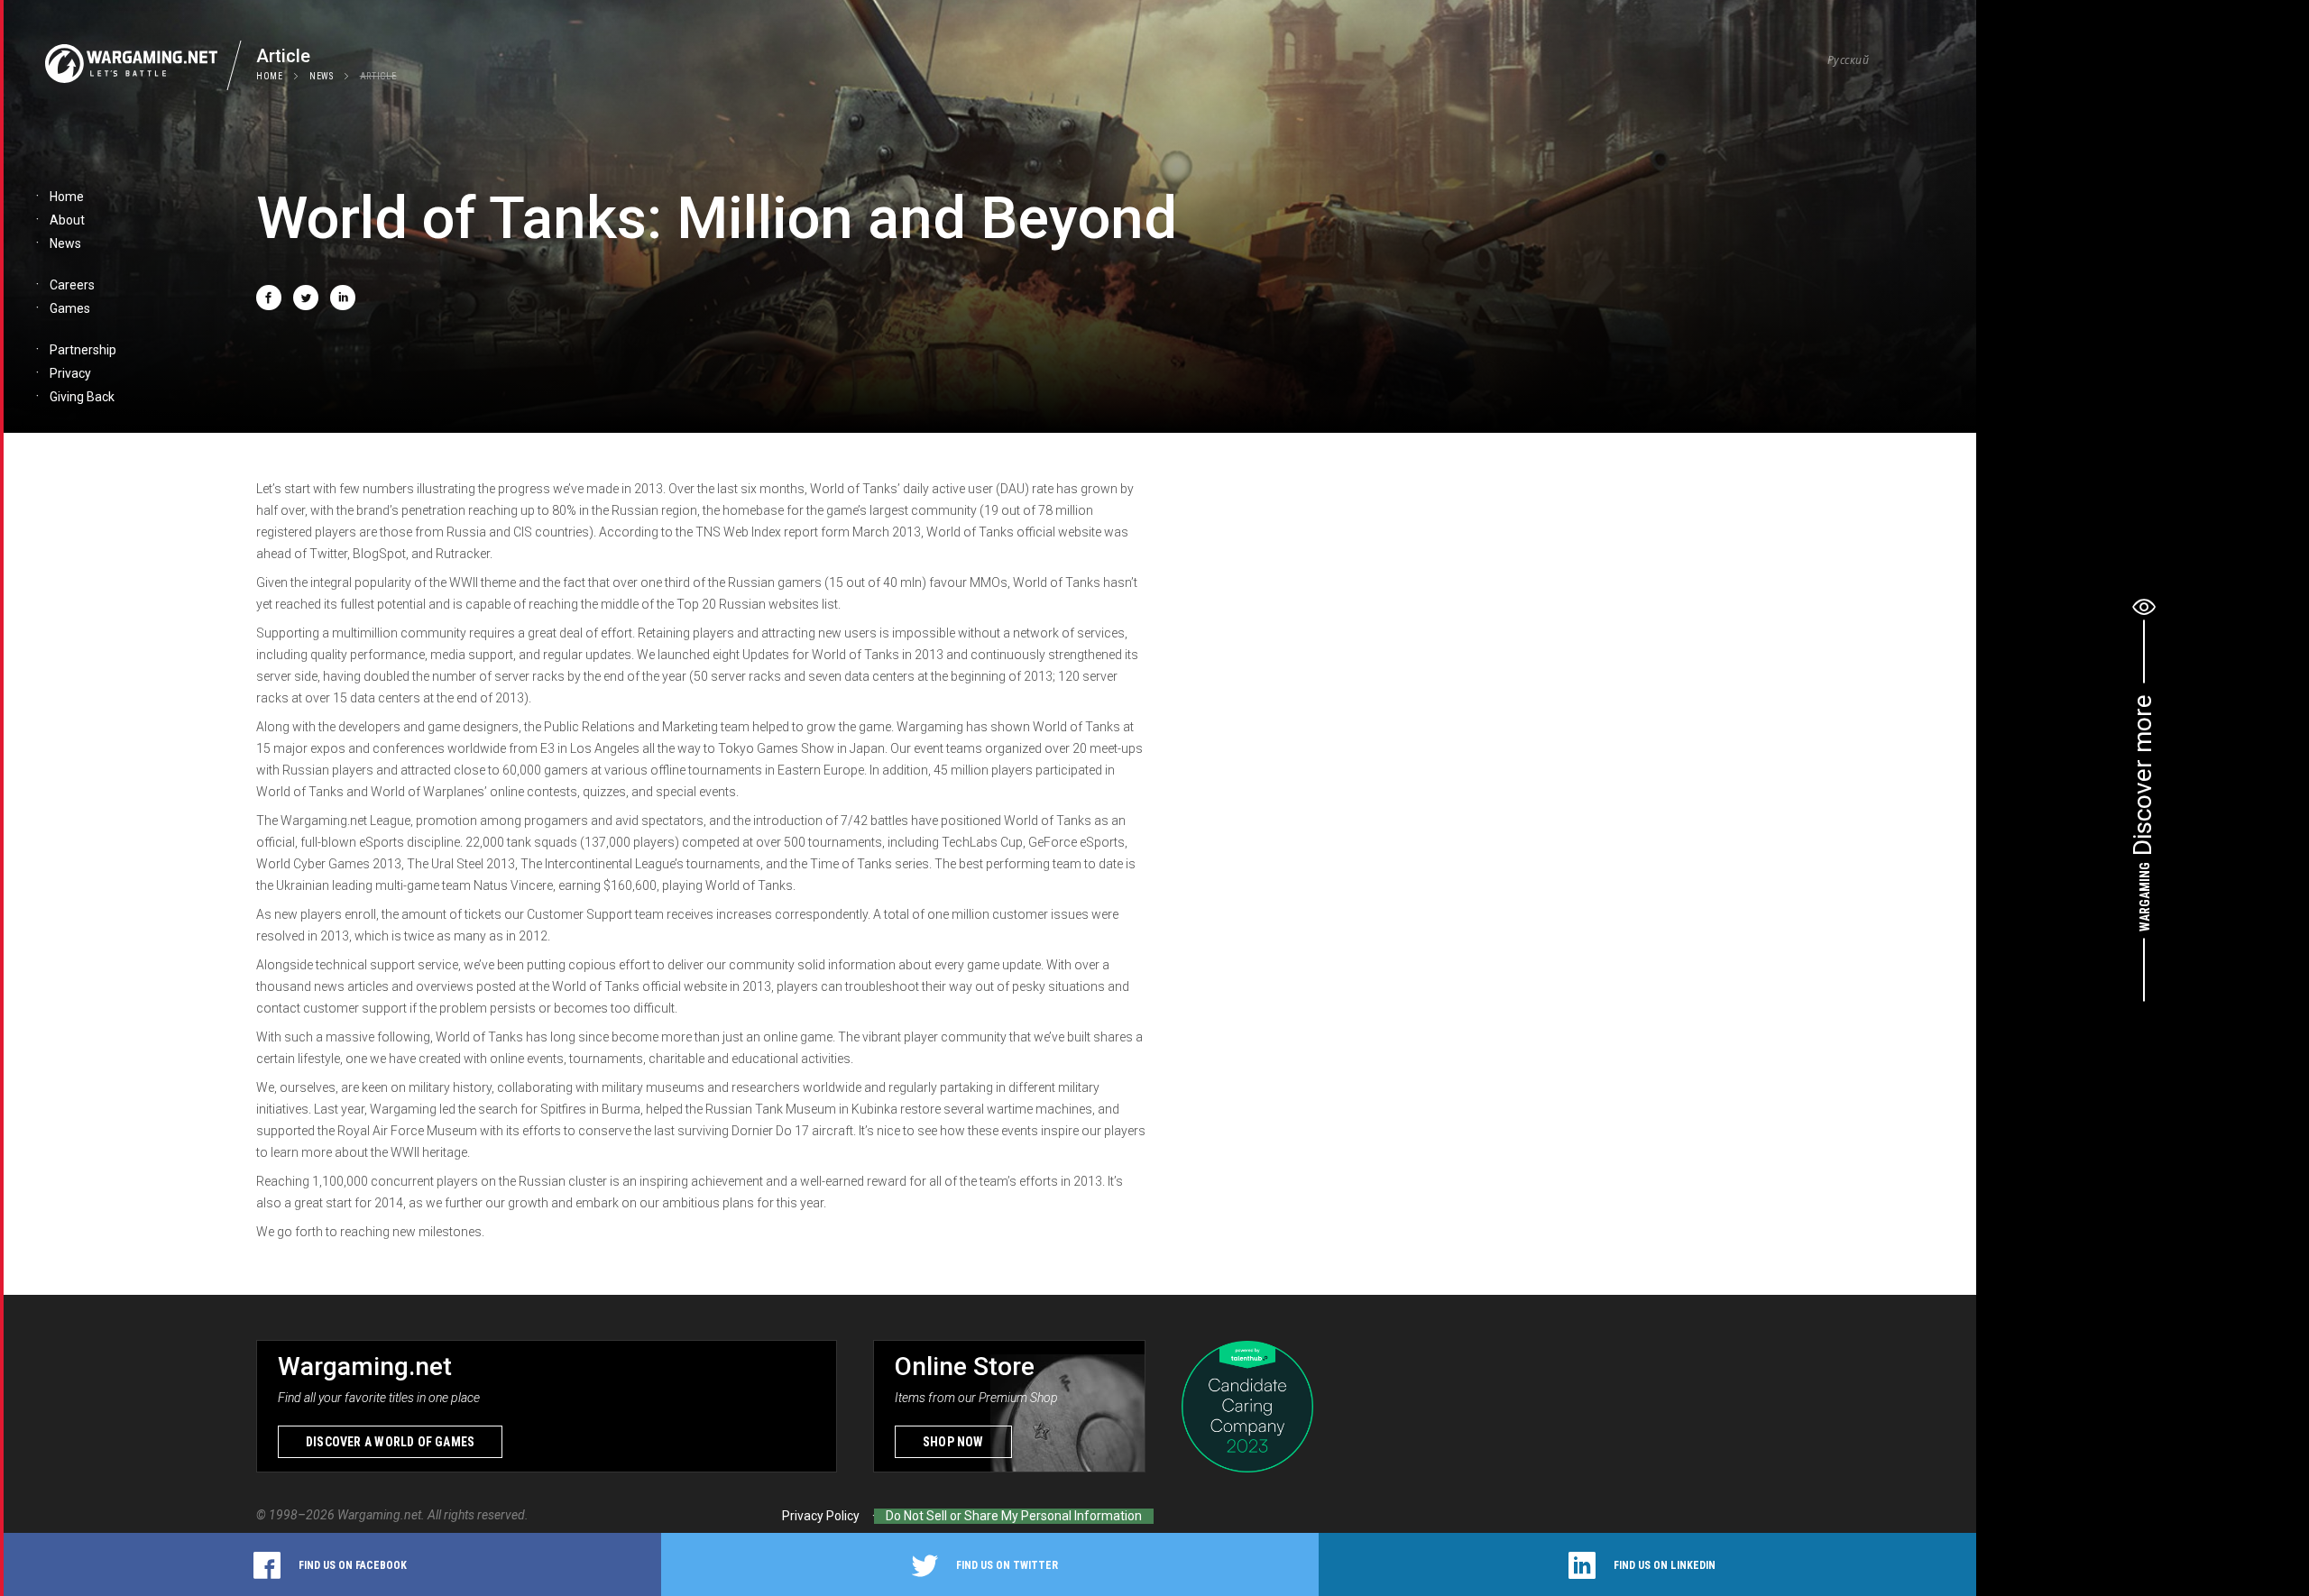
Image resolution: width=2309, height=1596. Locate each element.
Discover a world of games (390, 1442)
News (322, 76)
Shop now (953, 1442)
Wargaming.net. (382, 1515)
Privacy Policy (821, 1516)
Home (270, 76)
